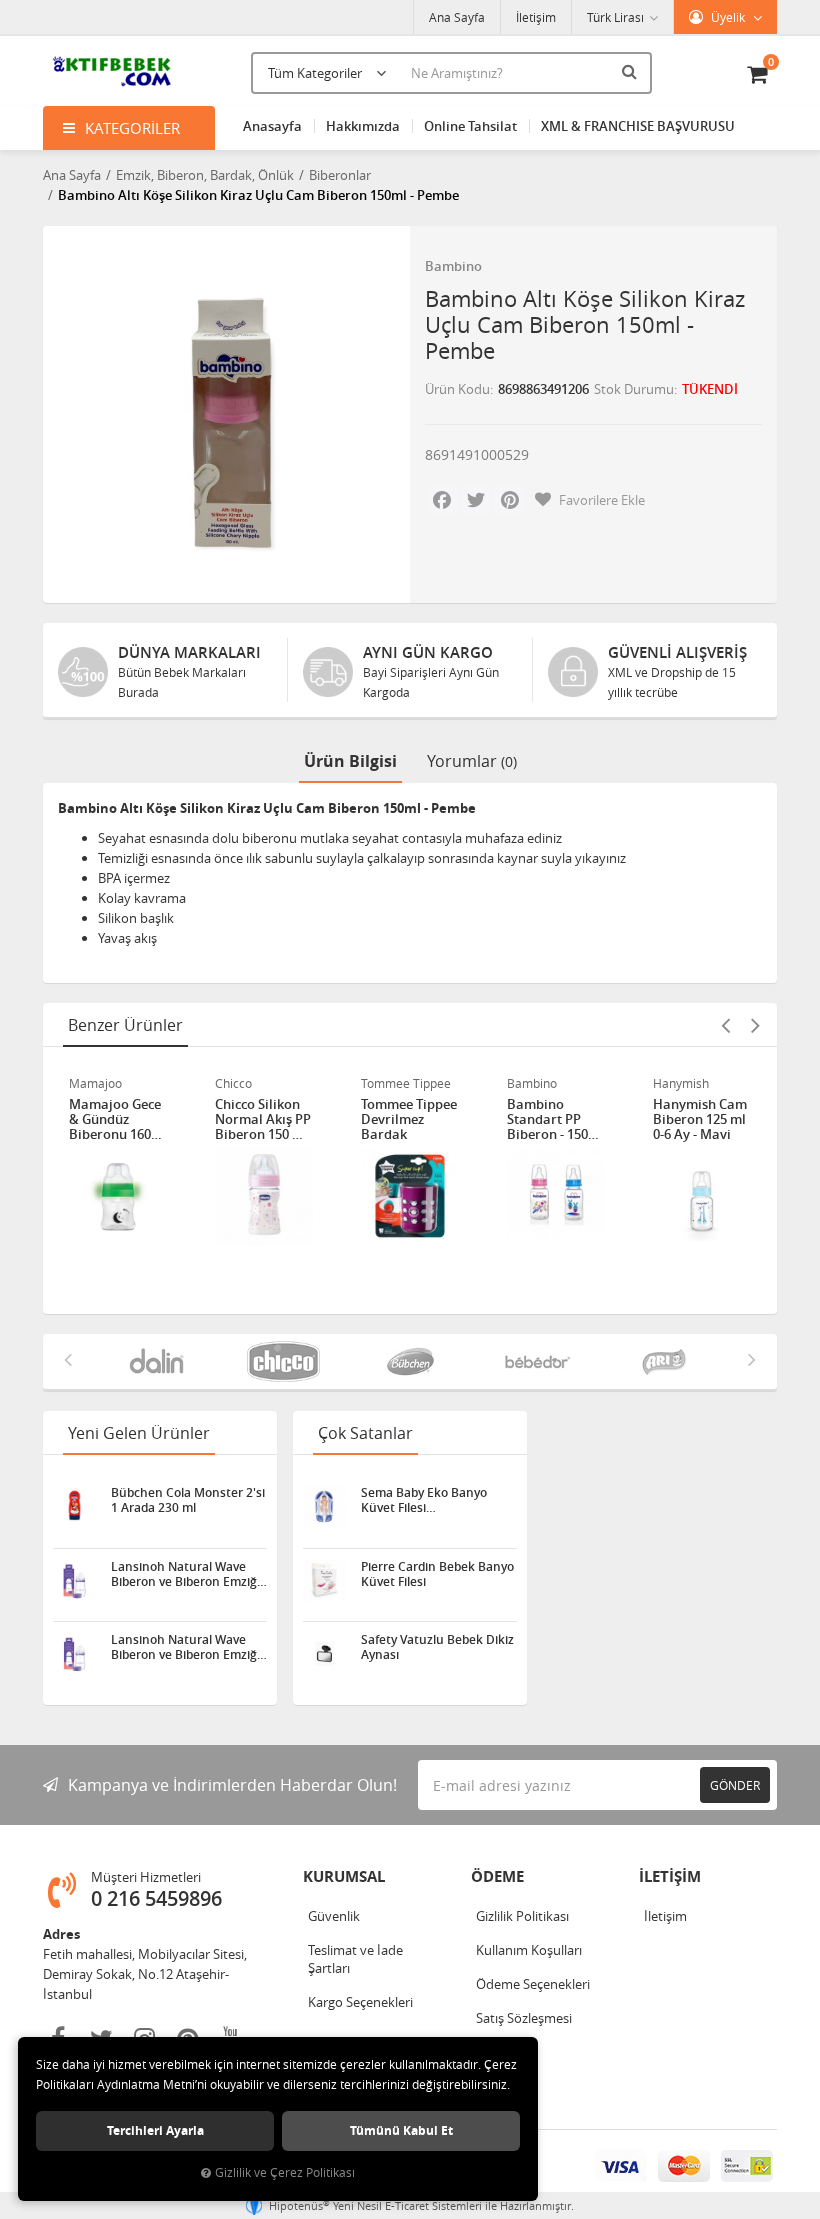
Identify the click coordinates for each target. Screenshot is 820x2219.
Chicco (233, 1083)
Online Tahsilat (470, 126)
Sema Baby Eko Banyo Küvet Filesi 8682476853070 (424, 1500)
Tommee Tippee (406, 1083)
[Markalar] (156, 1361)
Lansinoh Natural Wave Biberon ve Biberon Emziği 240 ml (185, 1574)
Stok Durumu (634, 389)
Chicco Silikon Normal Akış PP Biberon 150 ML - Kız (263, 1119)
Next (755, 1025)
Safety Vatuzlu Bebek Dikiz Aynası (437, 1647)
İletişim (536, 17)
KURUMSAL (344, 1876)
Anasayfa (272, 126)
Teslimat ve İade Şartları (355, 1959)
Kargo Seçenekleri (360, 2002)
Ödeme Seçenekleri (533, 1984)
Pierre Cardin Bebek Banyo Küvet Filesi (437, 1574)
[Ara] (632, 71)
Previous (725, 1025)
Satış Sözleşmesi (524, 2018)
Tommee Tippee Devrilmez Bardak (409, 1119)
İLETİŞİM (670, 1876)
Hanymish (681, 1083)
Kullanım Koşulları (529, 1950)
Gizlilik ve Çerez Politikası (285, 2172)
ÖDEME (497, 1876)
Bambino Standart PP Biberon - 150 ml (547, 1119)
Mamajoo (95, 1083)
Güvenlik (334, 1916)
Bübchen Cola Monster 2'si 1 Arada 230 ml (188, 1500)
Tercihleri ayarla (155, 2130)
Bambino (453, 266)
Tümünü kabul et (401, 2130)
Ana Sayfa (457, 17)
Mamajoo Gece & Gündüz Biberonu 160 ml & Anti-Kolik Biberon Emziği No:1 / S (115, 1119)
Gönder (735, 1785)
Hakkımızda (363, 126)
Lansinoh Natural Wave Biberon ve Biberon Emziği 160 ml (185, 1647)
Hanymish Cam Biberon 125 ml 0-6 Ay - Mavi (700, 1119)
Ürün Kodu (457, 389)
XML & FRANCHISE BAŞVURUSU (638, 126)
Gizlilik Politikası (522, 1916)
